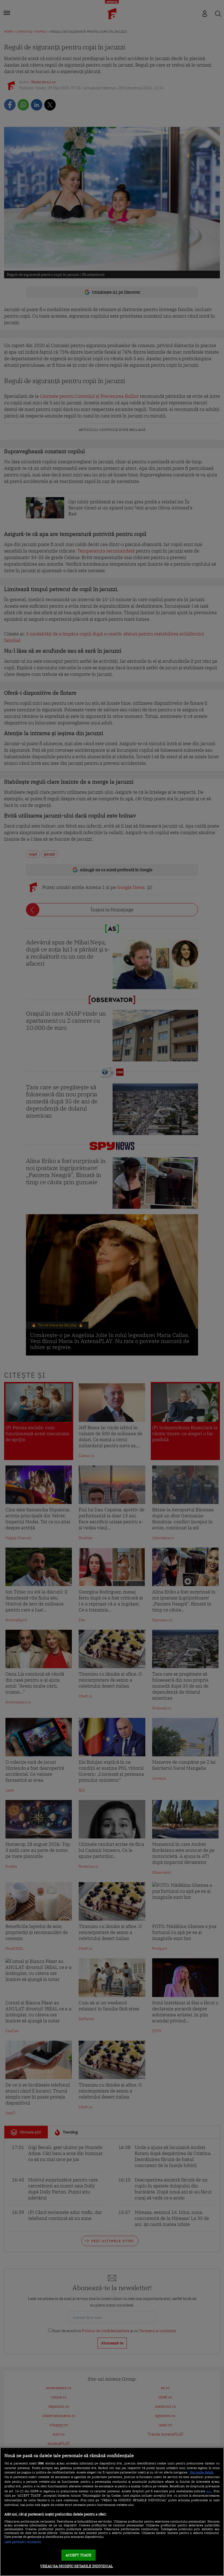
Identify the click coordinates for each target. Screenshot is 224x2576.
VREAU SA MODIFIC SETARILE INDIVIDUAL (77, 2566)
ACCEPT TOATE (79, 2555)
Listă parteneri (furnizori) (23, 2542)
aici (209, 2491)
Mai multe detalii (201, 2472)
